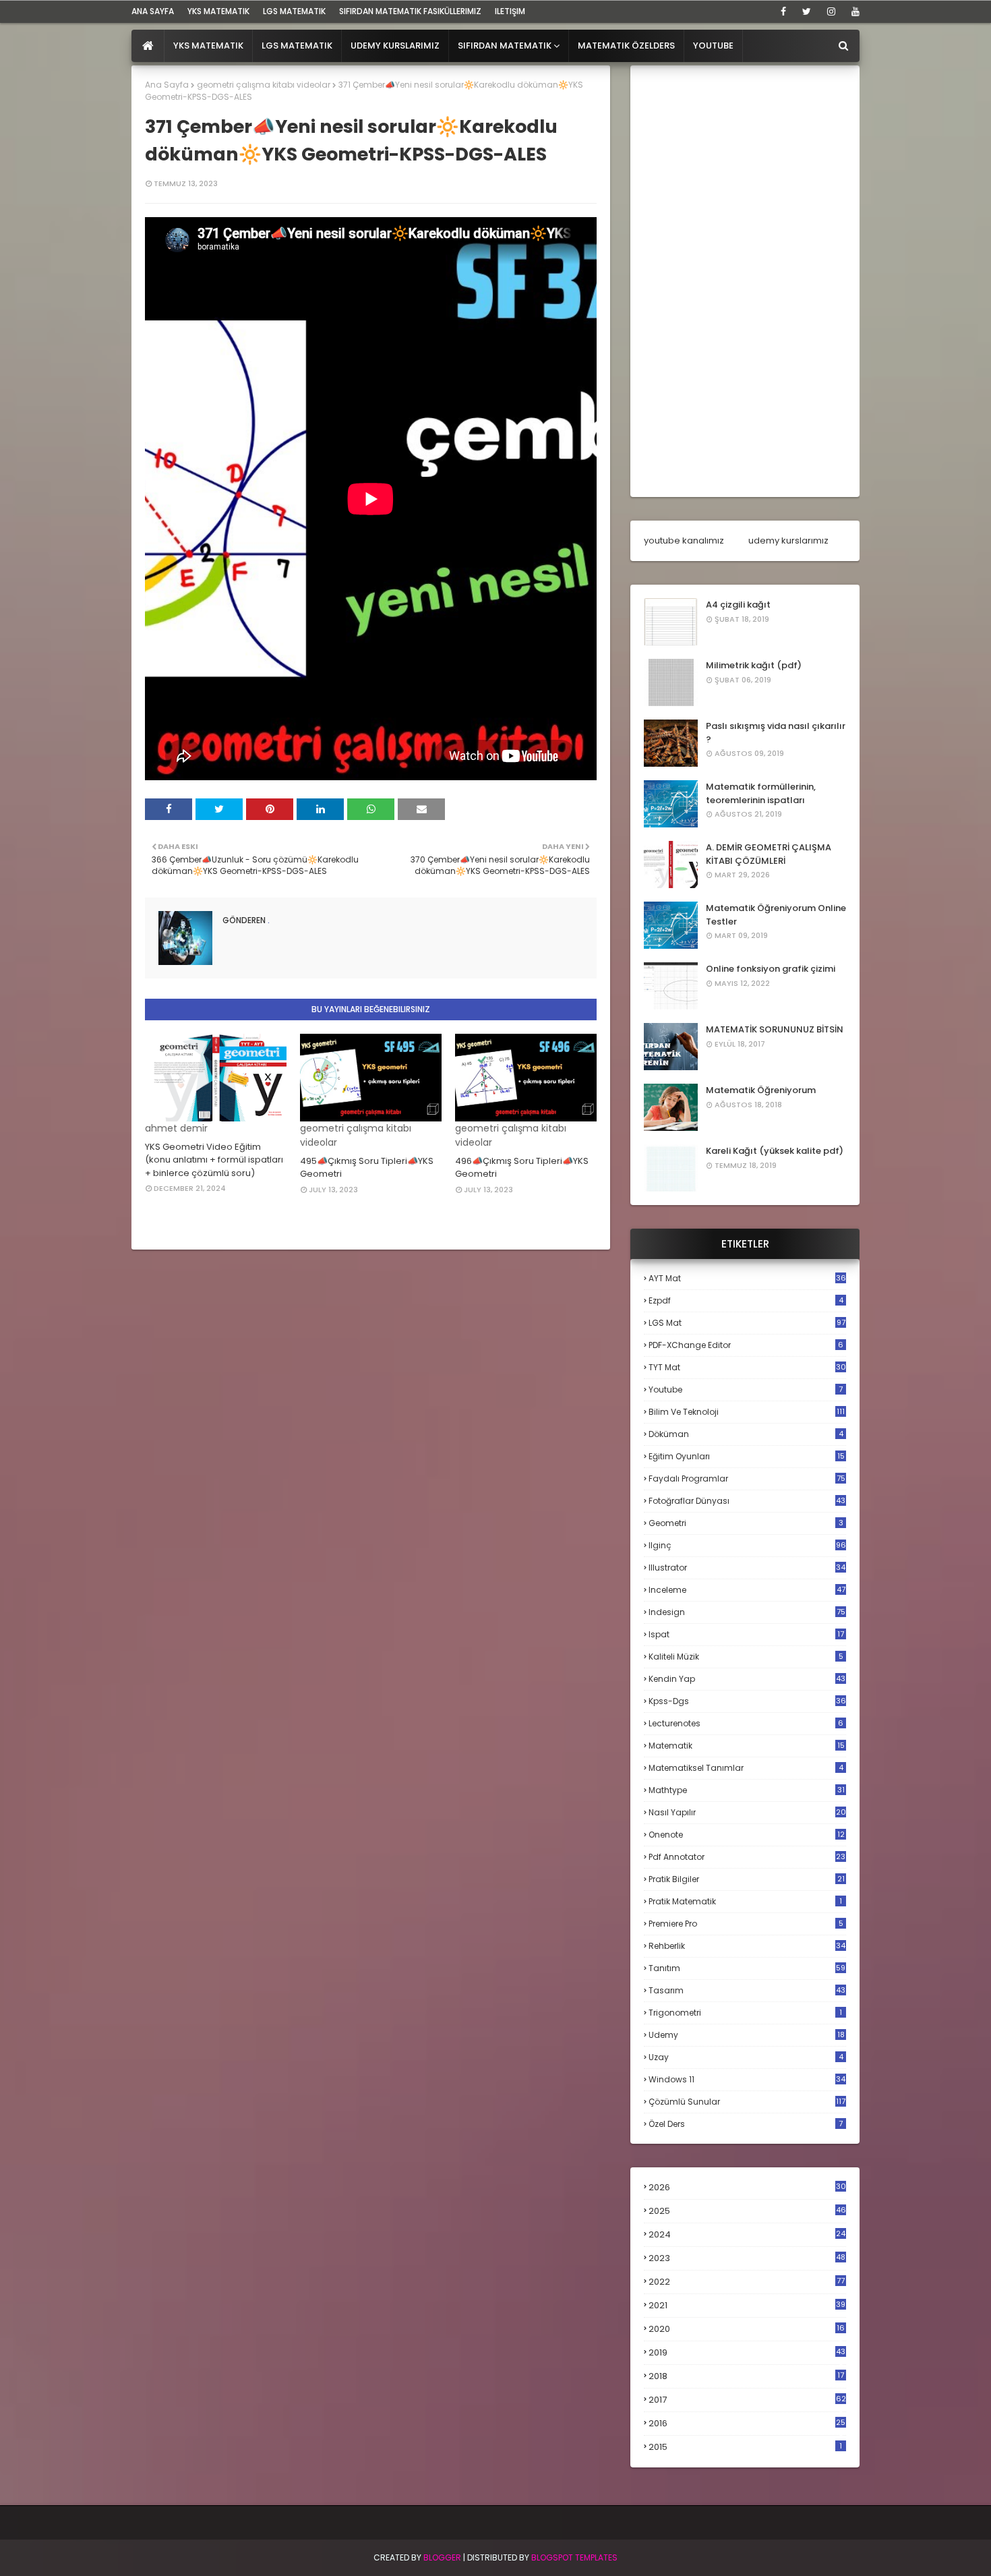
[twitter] (807, 11)
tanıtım (747, 1968)
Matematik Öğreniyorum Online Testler (776, 915)
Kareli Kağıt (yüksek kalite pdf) (775, 1151)
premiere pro (746, 1924)
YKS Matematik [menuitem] (208, 46)
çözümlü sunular (747, 2102)
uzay (746, 2057)
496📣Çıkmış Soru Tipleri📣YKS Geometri (522, 1168)
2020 (747, 2329)
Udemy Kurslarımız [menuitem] (395, 46)
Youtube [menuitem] (713, 46)
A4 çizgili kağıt (738, 605)
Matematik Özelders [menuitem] (626, 46)
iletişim (510, 11)
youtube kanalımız (684, 540)
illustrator (747, 1568)
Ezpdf (746, 1300)
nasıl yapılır (747, 1812)
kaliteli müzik (746, 1657)
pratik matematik (745, 1901)
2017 (747, 2400)
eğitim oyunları (747, 1456)
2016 (747, 2424)
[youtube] (853, 11)
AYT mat (747, 1278)
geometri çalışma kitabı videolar (264, 85)
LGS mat (747, 1323)
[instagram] (831, 11)
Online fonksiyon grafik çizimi (771, 969)
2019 (747, 2353)
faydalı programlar (747, 1479)
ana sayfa (153, 11)
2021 (747, 2305)
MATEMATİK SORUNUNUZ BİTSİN (775, 1029)
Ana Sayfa (167, 85)
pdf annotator (747, 1857)
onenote (747, 1835)
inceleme (747, 1590)
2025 (747, 2211)
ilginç (747, 1545)
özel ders (746, 2124)
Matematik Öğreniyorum (761, 1090)
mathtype (747, 1790)
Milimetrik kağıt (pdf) (754, 665)
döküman (746, 1434)
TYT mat (747, 1367)
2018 (746, 2376)
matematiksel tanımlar (746, 1768)
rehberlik (747, 1946)
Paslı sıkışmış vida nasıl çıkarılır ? (776, 733)
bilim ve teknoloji (747, 1412)
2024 (747, 2234)
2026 (747, 2187)
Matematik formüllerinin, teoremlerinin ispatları (761, 793)
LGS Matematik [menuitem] (297, 46)
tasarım (747, 1990)
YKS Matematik (218, 11)
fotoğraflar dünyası (747, 1501)
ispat (746, 1635)
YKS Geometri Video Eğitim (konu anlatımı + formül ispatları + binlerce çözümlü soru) (214, 1160)
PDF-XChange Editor (746, 1345)
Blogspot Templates (574, 2557)
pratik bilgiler (747, 1879)
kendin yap (747, 1679)
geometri (746, 1523)
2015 (745, 2447)
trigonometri (745, 2013)
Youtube (746, 1389)
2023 (747, 2258)
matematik (747, 1746)
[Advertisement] (745, 281)
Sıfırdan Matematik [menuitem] (505, 46)
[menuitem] (148, 46)
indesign (747, 1612)
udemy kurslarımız (788, 540)
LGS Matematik (294, 11)
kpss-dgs (747, 1701)
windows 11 (747, 2079)
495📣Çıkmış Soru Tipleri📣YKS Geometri (367, 1168)
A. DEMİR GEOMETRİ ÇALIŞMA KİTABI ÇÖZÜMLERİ (769, 854)
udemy (747, 2035)
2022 (747, 2282)
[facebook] (783, 11)
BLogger (442, 2557)
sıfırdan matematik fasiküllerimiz (410, 11)
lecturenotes (746, 1723)
